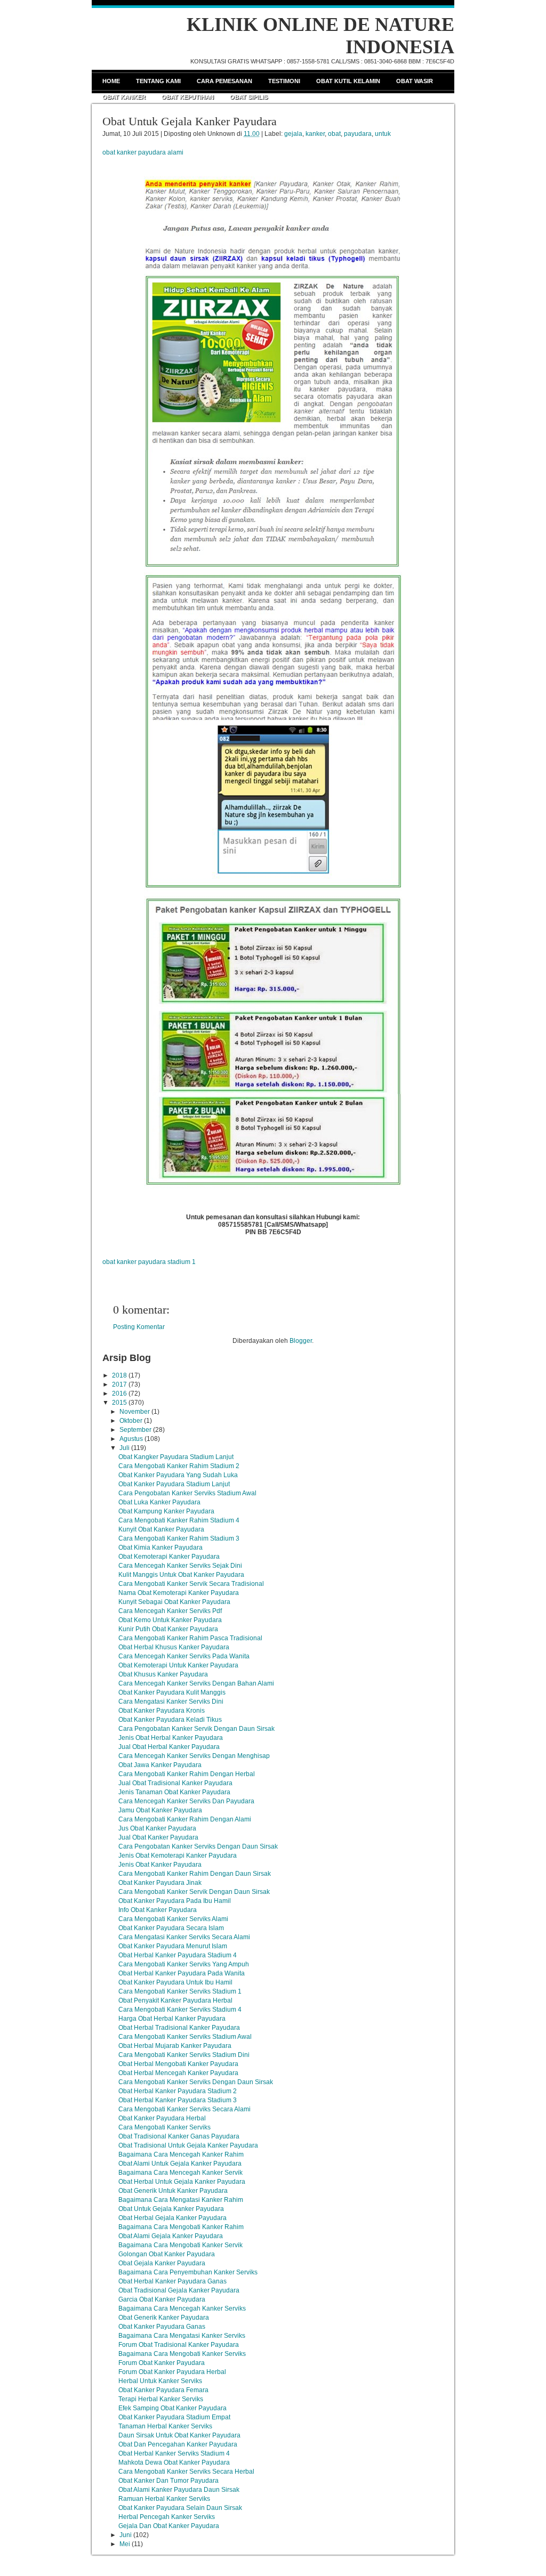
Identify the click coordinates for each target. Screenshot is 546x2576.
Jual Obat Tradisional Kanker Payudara (175, 1783)
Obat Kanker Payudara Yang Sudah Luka (178, 1475)
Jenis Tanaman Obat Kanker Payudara (174, 1792)
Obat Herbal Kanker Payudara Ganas (172, 2281)
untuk (383, 134)
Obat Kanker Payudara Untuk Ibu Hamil (175, 1982)
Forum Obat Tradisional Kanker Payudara (179, 2345)
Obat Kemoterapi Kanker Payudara (169, 1557)
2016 (119, 1394)
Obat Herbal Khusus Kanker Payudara (174, 1647)
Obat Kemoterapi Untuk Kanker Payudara (178, 1665)
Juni (126, 2535)
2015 (119, 1403)
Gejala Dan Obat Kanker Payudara (169, 2526)
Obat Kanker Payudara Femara (163, 2390)
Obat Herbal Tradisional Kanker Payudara (179, 2028)
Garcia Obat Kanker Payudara (162, 2299)
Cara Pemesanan (224, 81)
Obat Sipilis (249, 97)
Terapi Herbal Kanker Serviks (161, 2399)
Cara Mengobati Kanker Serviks (164, 2127)
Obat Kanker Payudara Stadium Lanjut (174, 1484)
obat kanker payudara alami (143, 152)
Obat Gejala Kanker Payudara (162, 2263)
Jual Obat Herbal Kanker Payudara (169, 1747)
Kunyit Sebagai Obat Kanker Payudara (174, 1602)
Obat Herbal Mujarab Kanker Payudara (175, 2046)
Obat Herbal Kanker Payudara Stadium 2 (178, 2091)
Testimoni (284, 81)
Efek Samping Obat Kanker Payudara (172, 2408)
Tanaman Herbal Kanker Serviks (165, 2426)
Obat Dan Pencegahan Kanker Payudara (178, 2444)
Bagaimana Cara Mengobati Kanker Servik (180, 2245)
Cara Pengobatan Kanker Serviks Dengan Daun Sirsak (198, 1846)
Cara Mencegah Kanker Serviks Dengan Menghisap (194, 1756)
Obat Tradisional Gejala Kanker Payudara (179, 2290)
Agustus (131, 1439)
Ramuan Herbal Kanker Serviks (164, 2499)
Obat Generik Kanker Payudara (164, 2318)
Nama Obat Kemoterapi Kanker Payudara (179, 1593)
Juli (125, 1448)
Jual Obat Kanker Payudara (158, 1837)
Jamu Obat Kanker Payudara (160, 1810)
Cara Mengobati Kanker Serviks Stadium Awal (185, 2037)
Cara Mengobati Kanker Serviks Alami (173, 1919)
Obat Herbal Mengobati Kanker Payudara (178, 2064)
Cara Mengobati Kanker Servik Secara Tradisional (191, 1584)
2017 (119, 1384)
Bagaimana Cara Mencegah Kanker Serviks (182, 2308)
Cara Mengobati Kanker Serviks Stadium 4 (180, 2010)
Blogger (301, 1341)
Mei (125, 2544)
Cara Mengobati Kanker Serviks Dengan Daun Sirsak (196, 2082)
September (135, 1430)
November (135, 1412)
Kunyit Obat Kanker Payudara (161, 1529)
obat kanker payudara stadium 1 (149, 1262)
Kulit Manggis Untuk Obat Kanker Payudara (181, 1575)
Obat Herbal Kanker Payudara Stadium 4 (178, 1955)
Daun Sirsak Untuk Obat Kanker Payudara (179, 2435)
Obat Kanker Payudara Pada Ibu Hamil (175, 1901)
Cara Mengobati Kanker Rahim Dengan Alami (185, 1819)
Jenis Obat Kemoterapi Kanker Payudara (178, 1856)
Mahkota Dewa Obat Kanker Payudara (174, 2462)
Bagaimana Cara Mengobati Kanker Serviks (182, 2354)
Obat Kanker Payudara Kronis (162, 1711)
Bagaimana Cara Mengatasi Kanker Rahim (181, 2200)
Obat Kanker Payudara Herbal (162, 2118)
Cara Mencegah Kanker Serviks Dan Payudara (186, 1801)
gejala (293, 134)
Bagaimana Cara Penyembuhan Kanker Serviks (188, 2272)
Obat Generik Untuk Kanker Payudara (173, 2191)
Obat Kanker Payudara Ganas (162, 2327)
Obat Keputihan (188, 97)
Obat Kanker (124, 97)
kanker (315, 134)
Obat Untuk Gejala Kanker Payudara (190, 121)
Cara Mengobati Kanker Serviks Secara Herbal (186, 2472)
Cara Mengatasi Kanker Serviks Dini (171, 1702)
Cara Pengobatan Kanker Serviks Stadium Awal (187, 1493)
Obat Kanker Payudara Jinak (160, 1883)
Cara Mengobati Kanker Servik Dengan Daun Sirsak (194, 1892)
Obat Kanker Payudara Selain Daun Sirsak (180, 2508)
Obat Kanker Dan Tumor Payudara (168, 2481)
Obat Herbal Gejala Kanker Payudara (172, 2218)
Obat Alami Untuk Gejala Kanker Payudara (180, 2164)
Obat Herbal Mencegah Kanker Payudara (178, 2073)
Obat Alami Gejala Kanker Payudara (171, 2236)
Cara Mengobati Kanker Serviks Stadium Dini (184, 2055)
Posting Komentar (139, 1327)
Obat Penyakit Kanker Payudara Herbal (175, 2000)
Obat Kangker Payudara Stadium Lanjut (176, 1457)
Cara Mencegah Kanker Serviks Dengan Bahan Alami (196, 1683)
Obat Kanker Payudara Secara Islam (171, 1928)
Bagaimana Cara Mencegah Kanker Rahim (181, 2154)
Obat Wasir (415, 81)
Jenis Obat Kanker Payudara (160, 1865)
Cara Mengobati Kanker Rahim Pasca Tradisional (190, 1638)
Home (111, 81)
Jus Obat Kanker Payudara (157, 1828)
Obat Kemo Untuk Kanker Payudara (170, 1620)
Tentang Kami (158, 81)
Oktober (131, 1421)
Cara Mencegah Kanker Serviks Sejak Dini (180, 1566)
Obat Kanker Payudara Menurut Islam (173, 1946)
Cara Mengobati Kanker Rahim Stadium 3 (179, 1538)
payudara (358, 134)
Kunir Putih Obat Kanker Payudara (168, 1629)
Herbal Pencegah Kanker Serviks (167, 2517)
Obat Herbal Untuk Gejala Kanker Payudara (182, 2182)
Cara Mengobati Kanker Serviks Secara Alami (184, 2109)
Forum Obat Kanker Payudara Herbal (172, 2372)
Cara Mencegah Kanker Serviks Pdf (170, 1611)
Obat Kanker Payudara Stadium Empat (174, 2417)
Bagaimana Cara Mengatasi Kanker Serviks (182, 2336)
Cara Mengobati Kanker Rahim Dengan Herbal (187, 1774)
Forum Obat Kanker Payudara (162, 2363)
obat (334, 134)
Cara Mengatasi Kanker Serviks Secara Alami (184, 1937)
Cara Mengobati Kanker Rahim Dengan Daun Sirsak (195, 1874)
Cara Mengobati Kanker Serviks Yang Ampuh (184, 1964)
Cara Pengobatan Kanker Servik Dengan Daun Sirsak (196, 1729)
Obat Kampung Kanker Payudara (166, 1511)
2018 (119, 1375)
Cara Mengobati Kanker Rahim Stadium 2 (179, 1466)
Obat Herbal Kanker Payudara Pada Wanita (182, 1973)
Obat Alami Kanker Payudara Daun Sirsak (179, 2490)
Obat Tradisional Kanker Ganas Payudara (179, 2136)
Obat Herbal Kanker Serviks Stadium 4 (174, 2453)
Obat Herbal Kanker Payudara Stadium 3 (178, 2100)
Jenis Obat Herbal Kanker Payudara (171, 1738)
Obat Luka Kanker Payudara (159, 1502)
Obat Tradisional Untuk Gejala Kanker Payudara (188, 2145)
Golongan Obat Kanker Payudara (167, 2254)
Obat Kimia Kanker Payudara (160, 1548)
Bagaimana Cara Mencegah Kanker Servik (180, 2173)
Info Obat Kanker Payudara (158, 1910)
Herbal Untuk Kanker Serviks (160, 2381)
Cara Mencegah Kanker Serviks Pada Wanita (184, 1656)
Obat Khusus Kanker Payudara (163, 1674)
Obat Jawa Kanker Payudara (160, 1765)
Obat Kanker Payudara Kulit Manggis (172, 1692)
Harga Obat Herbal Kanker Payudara (172, 2019)
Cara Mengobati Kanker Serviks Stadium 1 (180, 1991)
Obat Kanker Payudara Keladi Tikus (170, 1720)
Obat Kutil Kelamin (348, 81)
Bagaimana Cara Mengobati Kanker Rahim (181, 2227)
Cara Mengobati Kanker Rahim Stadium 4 (179, 1520)
